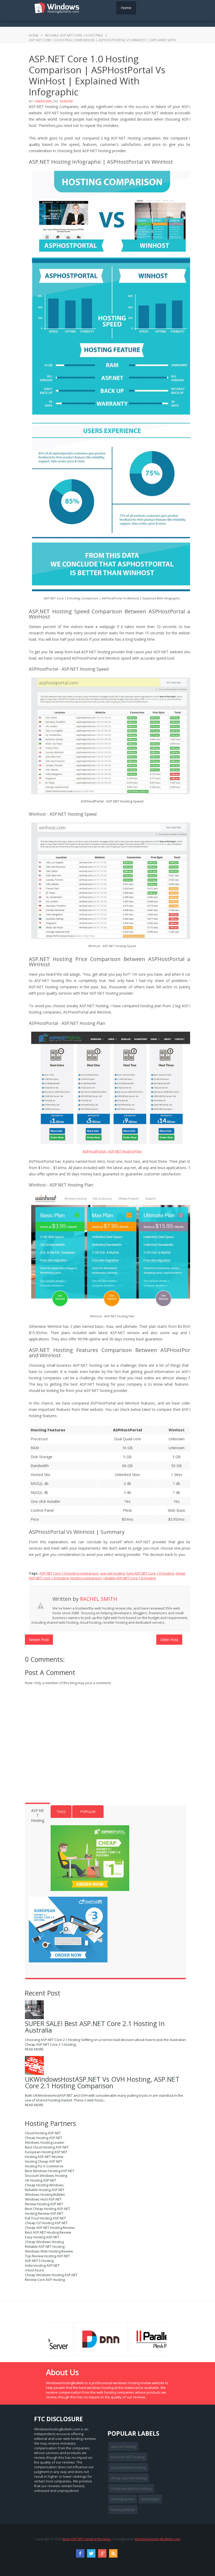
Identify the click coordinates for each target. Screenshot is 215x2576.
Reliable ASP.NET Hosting (45, 2246)
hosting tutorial (123, 2510)
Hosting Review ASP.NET (44, 2213)
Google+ (102, 2553)
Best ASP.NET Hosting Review (48, 2232)
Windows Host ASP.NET (43, 2199)
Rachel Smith (99, 1599)
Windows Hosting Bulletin (45, 2194)
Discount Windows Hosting (46, 2176)
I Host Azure (34, 2270)
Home (126, 8)
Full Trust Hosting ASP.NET (45, 2218)
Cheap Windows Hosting (44, 2242)
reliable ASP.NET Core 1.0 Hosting (74, 35)
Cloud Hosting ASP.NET (43, 2133)
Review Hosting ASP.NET (44, 2204)
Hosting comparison (86, 1578)
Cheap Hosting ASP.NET (44, 2138)
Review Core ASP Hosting (45, 2280)
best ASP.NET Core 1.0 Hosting (150, 1573)
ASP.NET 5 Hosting (39, 2261)
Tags (61, 1812)
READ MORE (34, 2049)
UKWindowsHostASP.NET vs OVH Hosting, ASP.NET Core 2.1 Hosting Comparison (102, 2082)
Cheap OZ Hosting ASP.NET (46, 2223)
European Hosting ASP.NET (46, 2152)
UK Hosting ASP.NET (41, 2180)
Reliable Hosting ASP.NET (45, 2190)
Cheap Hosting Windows (44, 2185)
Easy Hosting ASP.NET (42, 2237)
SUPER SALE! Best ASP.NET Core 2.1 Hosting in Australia (95, 2027)
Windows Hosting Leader (45, 2142)
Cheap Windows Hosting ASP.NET (51, 2275)
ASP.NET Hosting (37, 1815)
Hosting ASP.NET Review (44, 2157)
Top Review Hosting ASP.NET (47, 2256)
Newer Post (39, 1640)
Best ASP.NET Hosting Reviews (87, 2539)
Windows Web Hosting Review (49, 2251)
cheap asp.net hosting (129, 2478)
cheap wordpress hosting (131, 2488)
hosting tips (150, 2499)
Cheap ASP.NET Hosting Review (50, 2228)
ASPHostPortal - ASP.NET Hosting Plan (112, 1151)
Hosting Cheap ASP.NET (44, 2161)
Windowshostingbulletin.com (158, 2539)
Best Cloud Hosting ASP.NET (47, 2147)
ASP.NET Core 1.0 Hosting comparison (69, 1573)
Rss (113, 2553)
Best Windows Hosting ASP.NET (50, 2171)
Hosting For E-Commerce (44, 2166)
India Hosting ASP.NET (42, 2265)
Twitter (91, 2553)
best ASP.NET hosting (128, 2457)
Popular (88, 1812)
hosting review (123, 2499)
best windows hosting (128, 2467)
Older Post (169, 1640)
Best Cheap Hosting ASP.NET (47, 2209)
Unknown (43, 101)
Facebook (80, 2553)
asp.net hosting (112, 1573)
